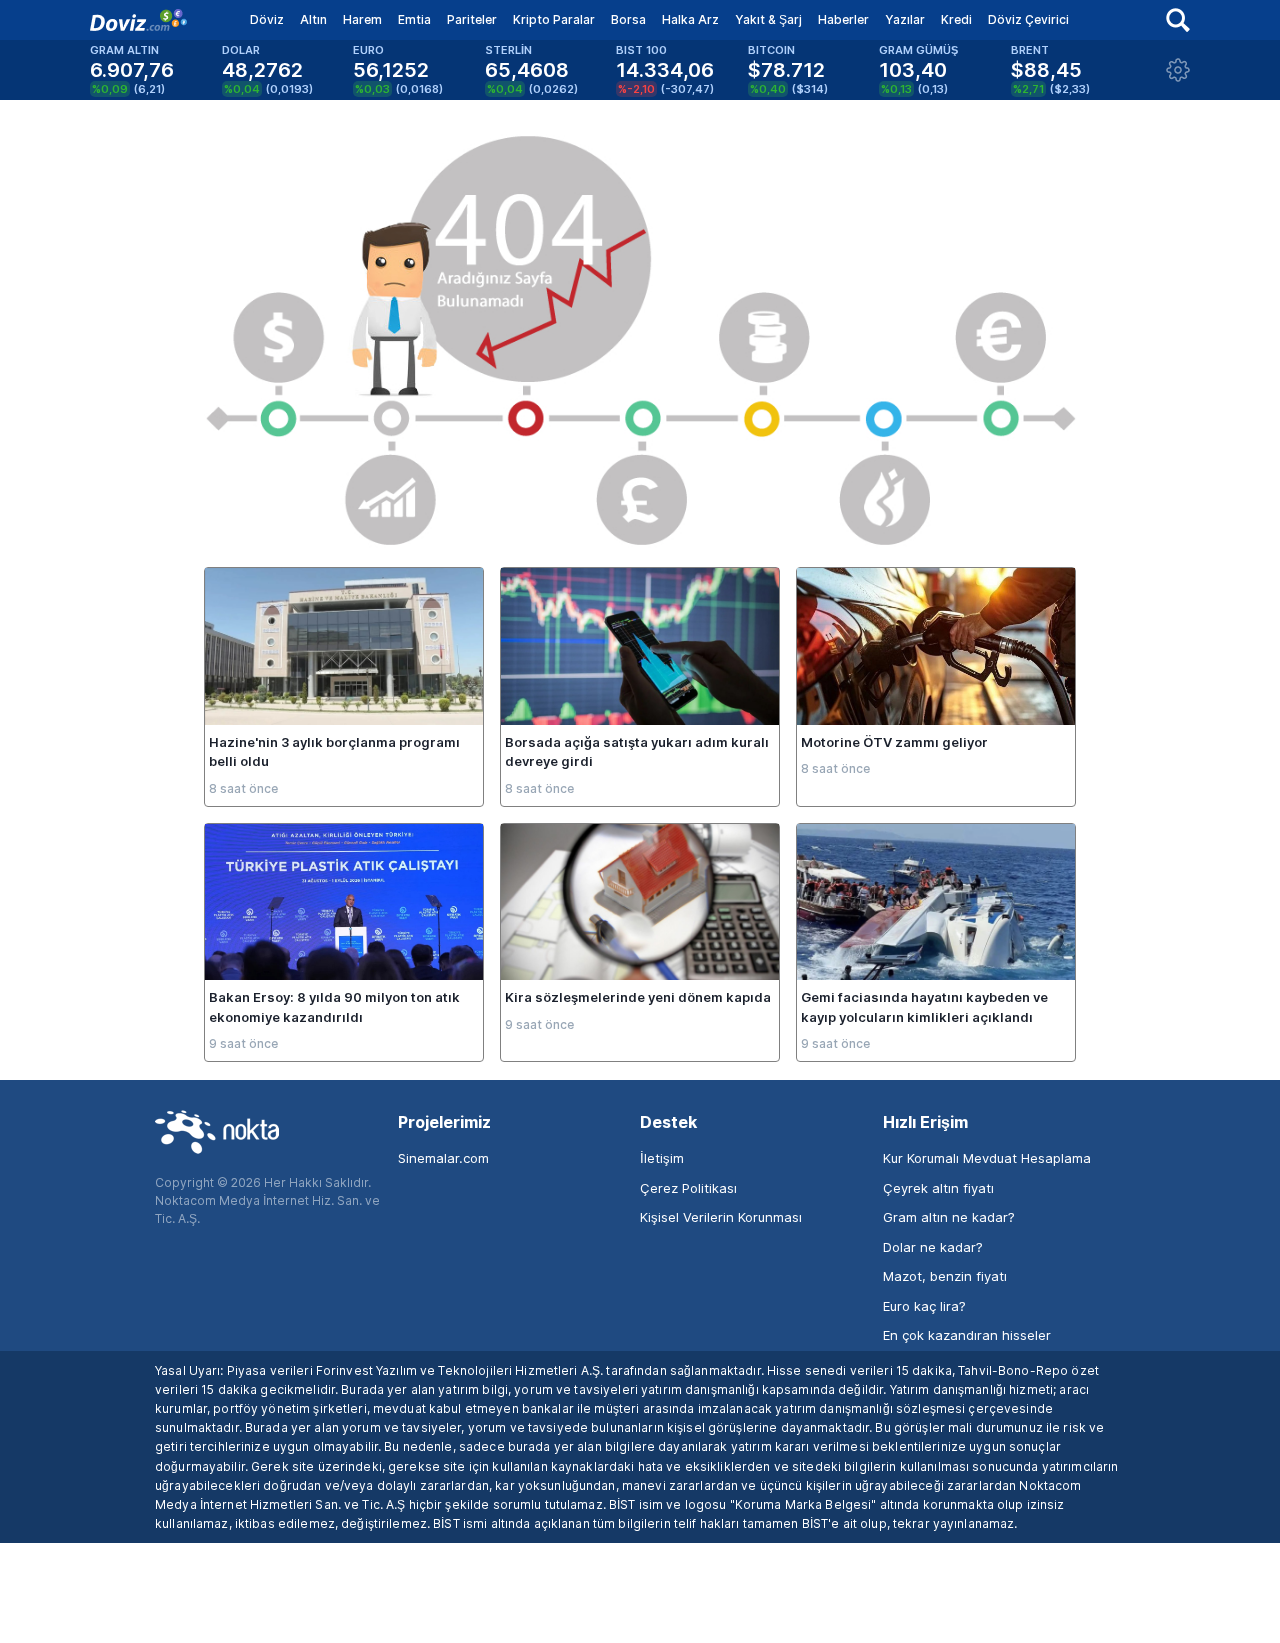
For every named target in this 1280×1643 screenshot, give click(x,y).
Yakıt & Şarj (768, 19)
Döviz (267, 19)
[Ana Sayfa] (138, 20)
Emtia (414, 19)
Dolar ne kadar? (933, 1247)
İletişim (662, 1158)
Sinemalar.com (443, 1158)
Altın (313, 19)
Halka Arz (690, 19)
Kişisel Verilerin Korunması (721, 1217)
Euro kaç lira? (924, 1306)
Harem (362, 19)
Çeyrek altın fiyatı (938, 1188)
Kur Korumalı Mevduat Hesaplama (987, 1158)
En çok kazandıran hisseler (967, 1335)
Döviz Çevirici (1028, 19)
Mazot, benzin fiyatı (945, 1276)
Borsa (628, 19)
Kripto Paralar (554, 19)
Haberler (843, 19)
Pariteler (472, 19)
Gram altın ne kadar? (949, 1217)
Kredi (956, 19)
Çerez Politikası (688, 1188)
